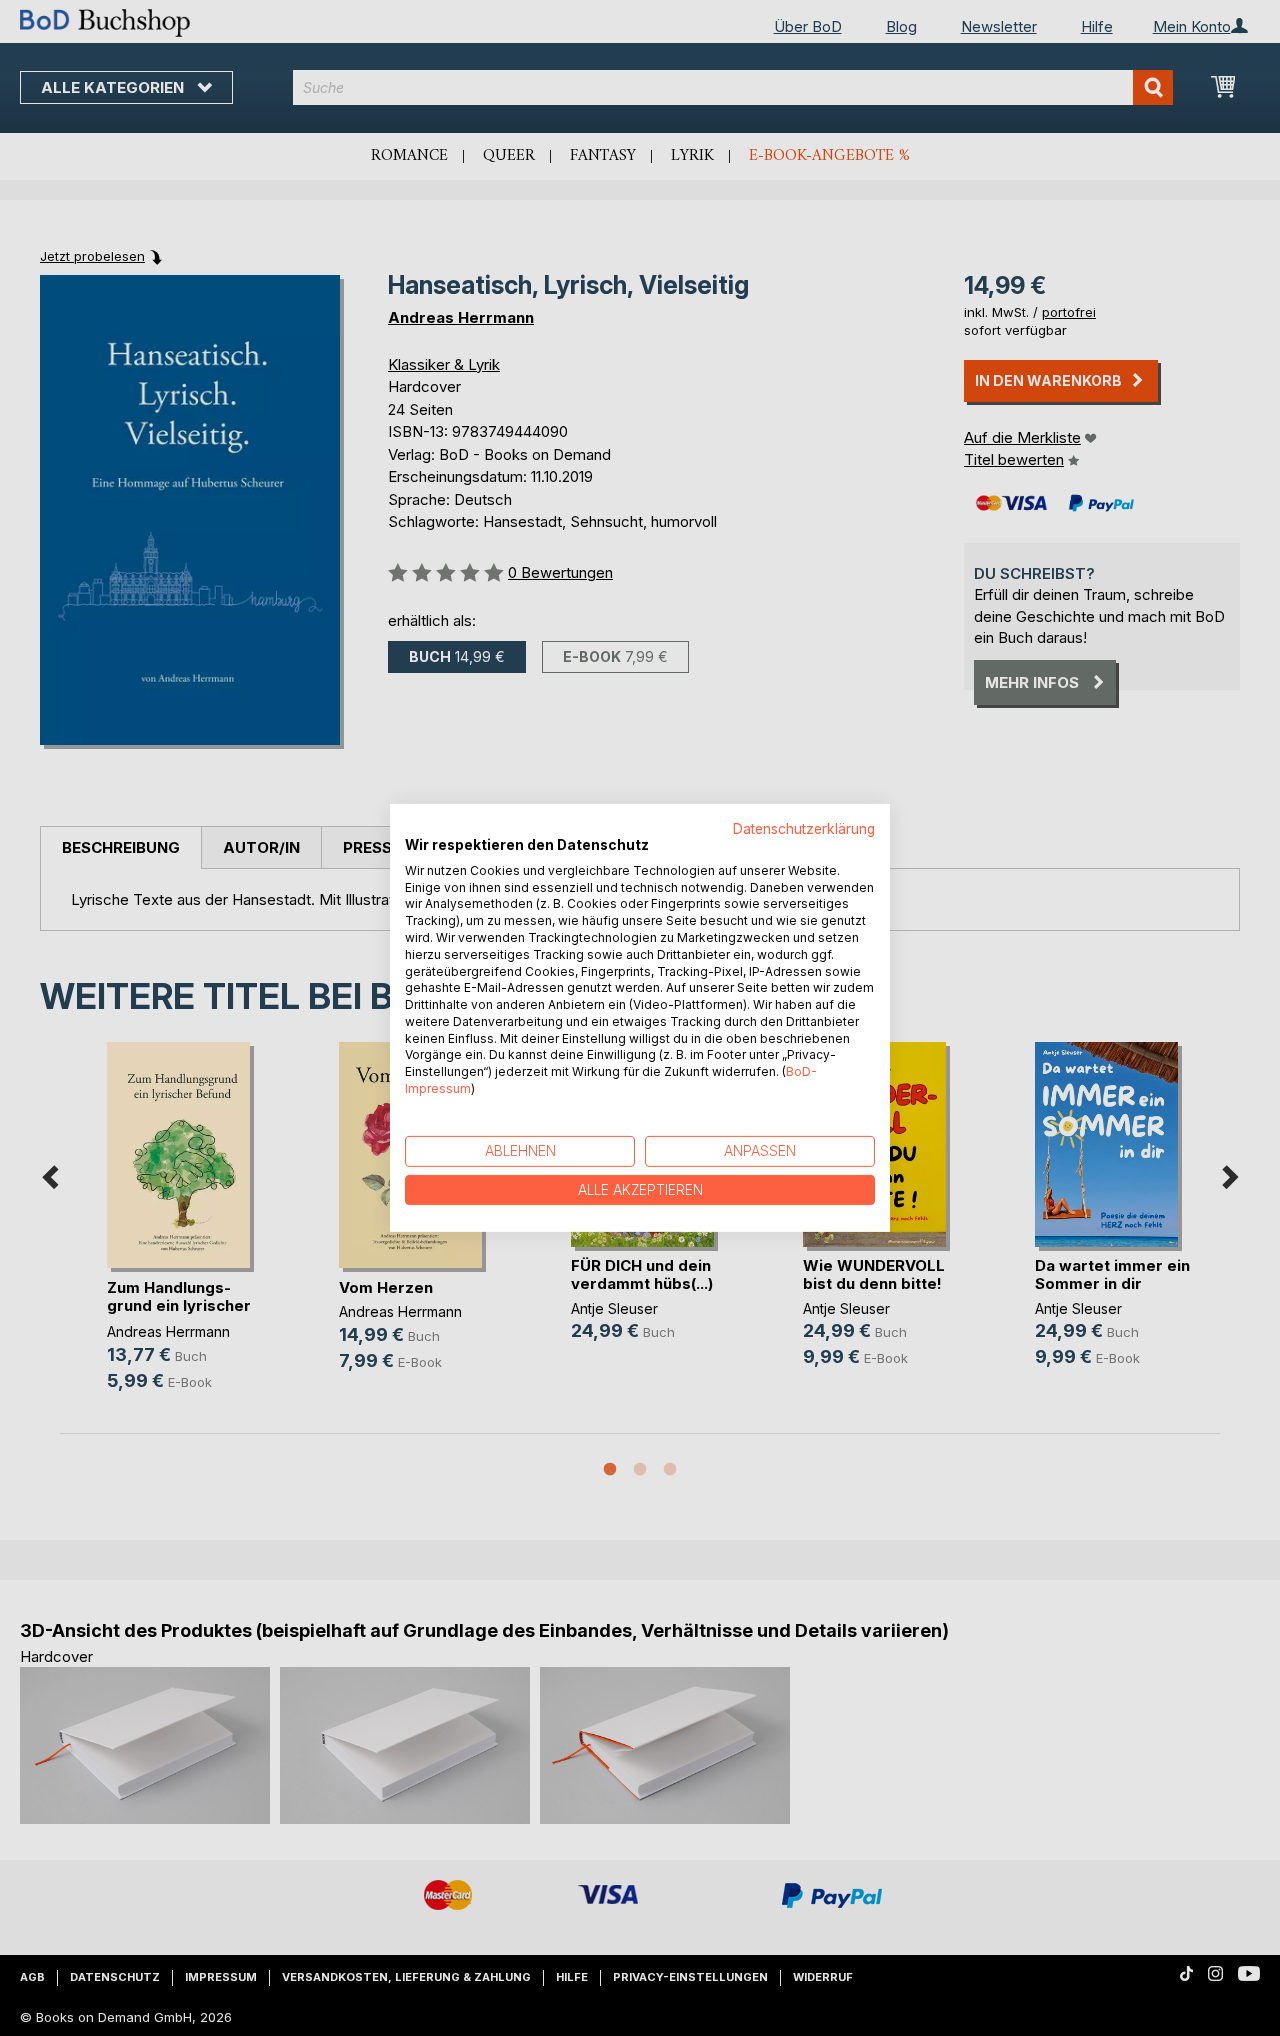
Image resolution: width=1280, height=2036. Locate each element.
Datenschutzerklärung (804, 829)
